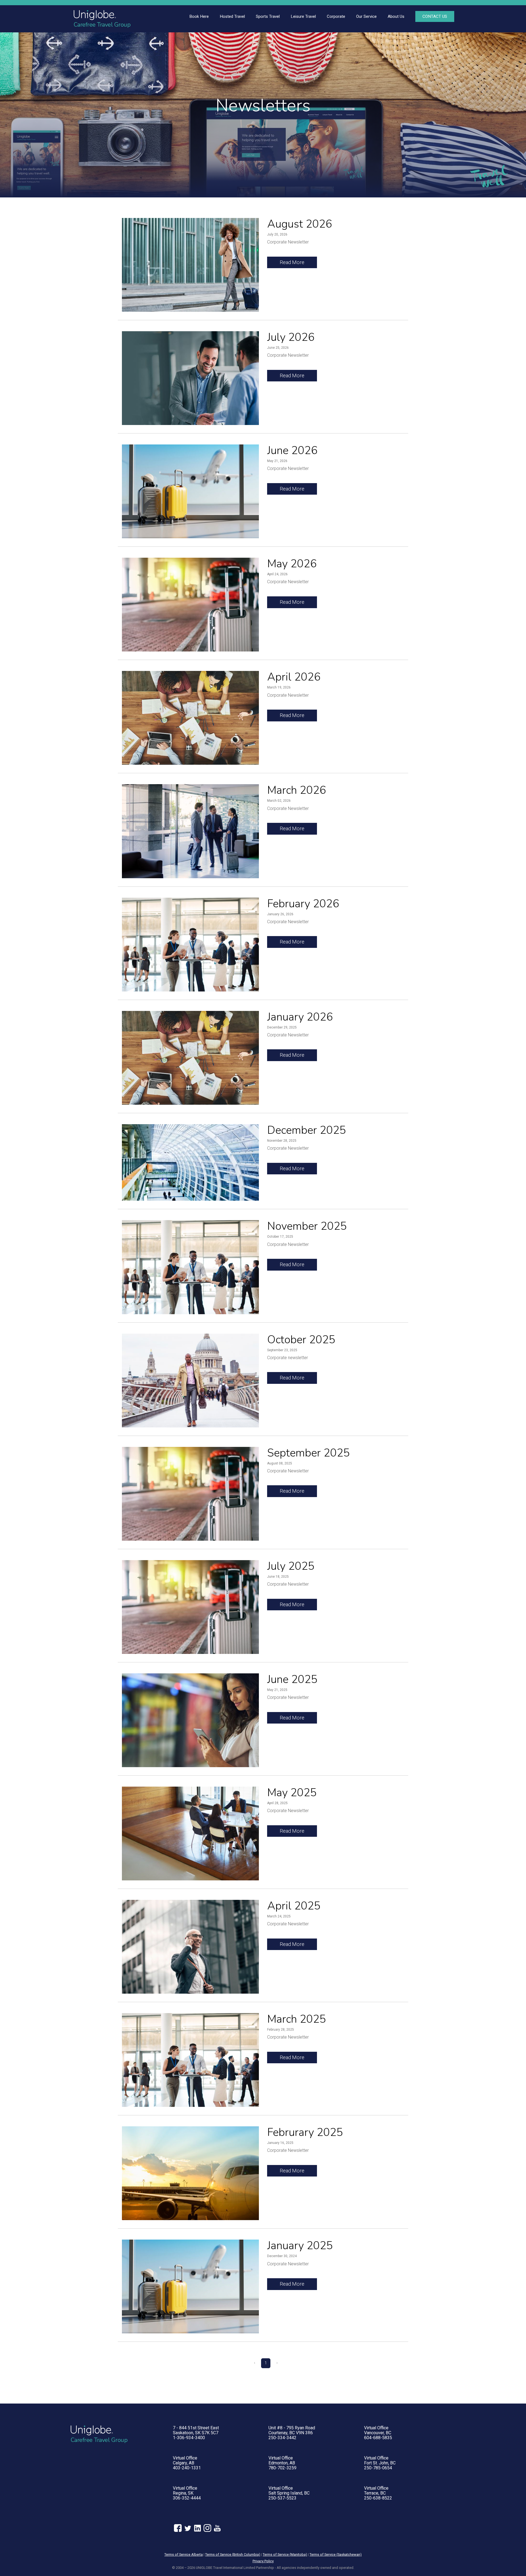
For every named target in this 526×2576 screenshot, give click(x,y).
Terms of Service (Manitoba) (285, 2554)
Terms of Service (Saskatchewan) (336, 2554)
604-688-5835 (378, 2438)
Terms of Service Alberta (184, 2554)
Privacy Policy (263, 2561)
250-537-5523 (282, 2498)
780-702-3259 (282, 2468)
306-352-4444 (187, 2498)
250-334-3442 (282, 2438)
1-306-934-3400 (189, 2438)
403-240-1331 (187, 2468)
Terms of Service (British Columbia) (233, 2554)
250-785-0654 (378, 2468)
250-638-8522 (378, 2498)
